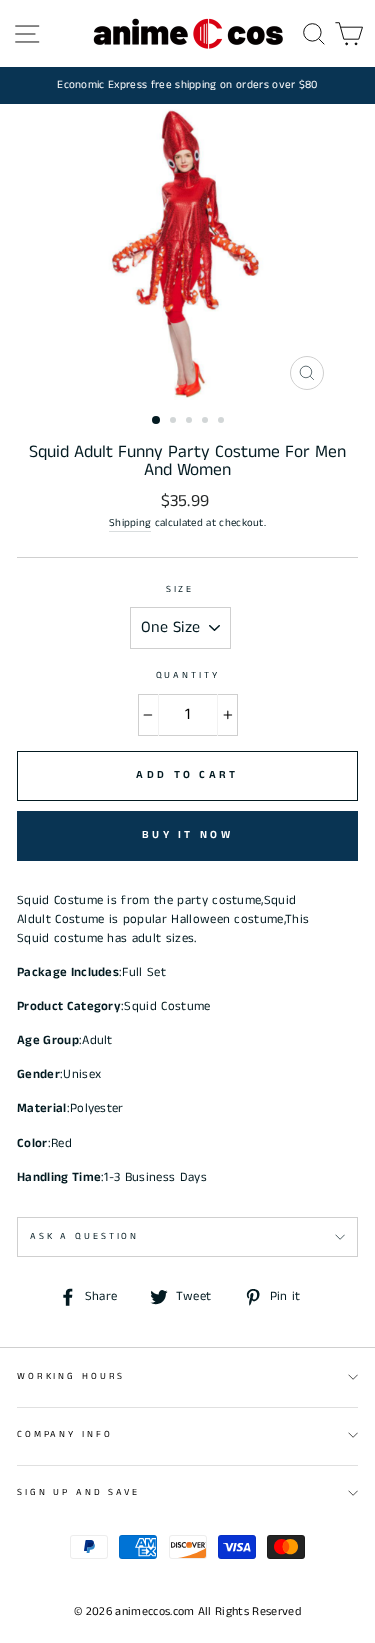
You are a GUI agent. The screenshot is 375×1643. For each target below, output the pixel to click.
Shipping (130, 523)
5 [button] (223, 422)
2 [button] (175, 422)
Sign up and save (78, 1492)
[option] (187, 85)
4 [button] (207, 422)
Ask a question (84, 1236)
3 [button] (191, 422)
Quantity (188, 675)
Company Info (64, 1434)
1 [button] (157, 421)
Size (180, 589)
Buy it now (187, 835)
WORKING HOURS (71, 1376)
